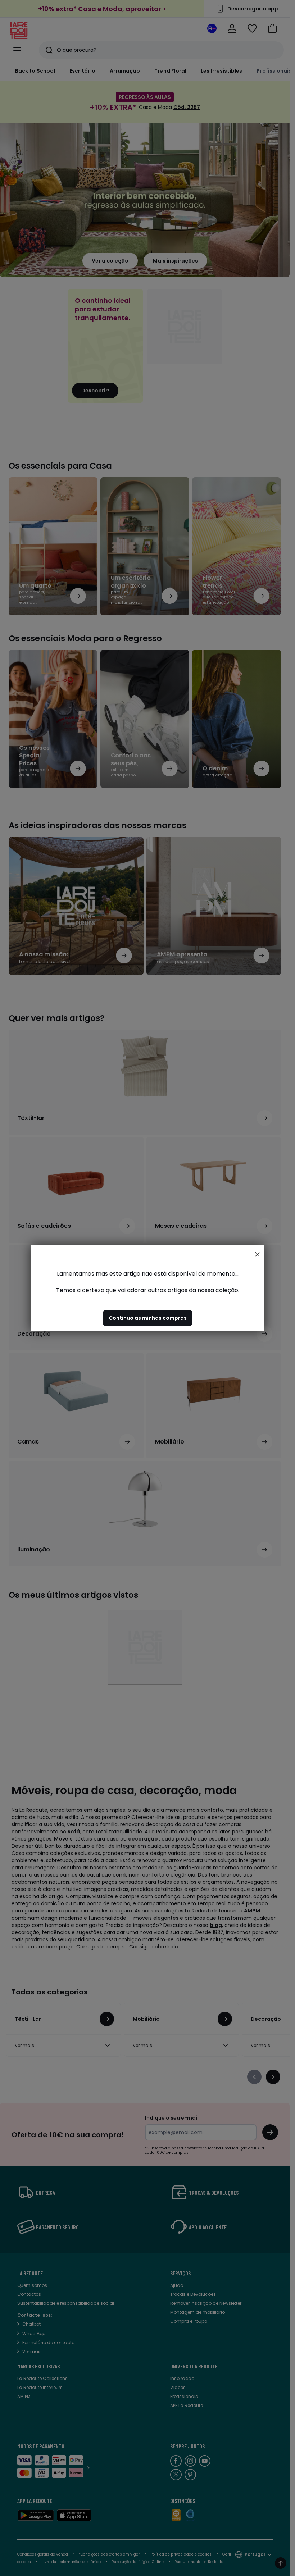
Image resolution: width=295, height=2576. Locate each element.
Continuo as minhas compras (148, 1318)
